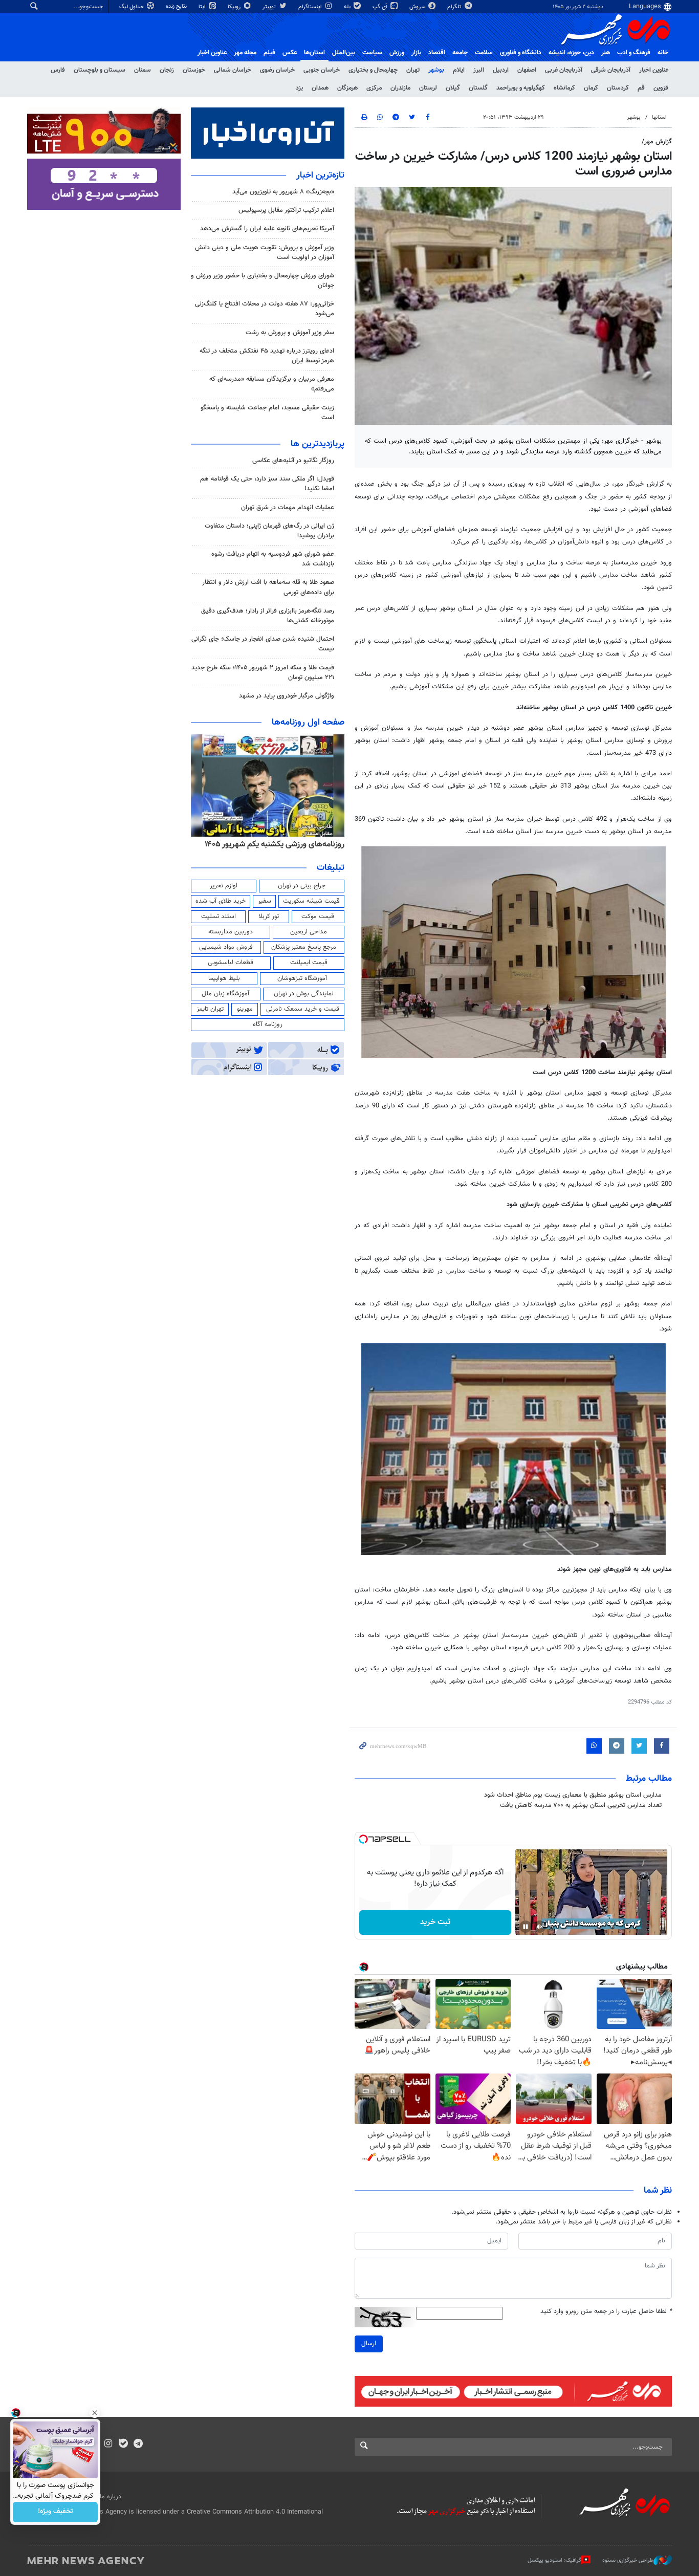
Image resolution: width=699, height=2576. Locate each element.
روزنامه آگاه (268, 1024)
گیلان (453, 88)
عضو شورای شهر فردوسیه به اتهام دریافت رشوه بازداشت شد (273, 559)
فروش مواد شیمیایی (226, 947)
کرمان (591, 88)
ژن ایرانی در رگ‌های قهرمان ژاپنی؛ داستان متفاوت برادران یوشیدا (269, 531)
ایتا (203, 7)
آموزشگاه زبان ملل (225, 994)
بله (348, 7)
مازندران (400, 88)
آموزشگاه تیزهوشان (302, 978)
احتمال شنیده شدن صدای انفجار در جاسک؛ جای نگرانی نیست (263, 644)
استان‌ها (314, 53)
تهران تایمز (210, 1009)
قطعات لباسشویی (231, 963)
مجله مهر (245, 53)
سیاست (372, 53)
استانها (659, 117)
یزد (299, 88)
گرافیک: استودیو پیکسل (554, 2560)
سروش (418, 7)
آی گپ (381, 7)
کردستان (618, 88)
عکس (290, 53)
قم (641, 88)
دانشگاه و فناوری (521, 53)
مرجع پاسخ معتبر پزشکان (304, 947)
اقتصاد (437, 53)
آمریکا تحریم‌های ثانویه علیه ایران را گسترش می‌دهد (267, 229)
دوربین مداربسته (231, 932)
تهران (413, 70)
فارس (58, 70)
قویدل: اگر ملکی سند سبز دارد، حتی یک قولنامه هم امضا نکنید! (267, 484)
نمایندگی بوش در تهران (304, 994)
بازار (416, 53)
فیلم (269, 53)
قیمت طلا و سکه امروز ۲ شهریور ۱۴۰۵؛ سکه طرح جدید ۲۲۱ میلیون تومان (263, 673)
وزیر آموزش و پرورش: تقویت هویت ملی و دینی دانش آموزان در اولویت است (265, 253)
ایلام (459, 70)
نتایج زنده (177, 6)
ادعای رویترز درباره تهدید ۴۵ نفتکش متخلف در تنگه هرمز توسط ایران (267, 356)
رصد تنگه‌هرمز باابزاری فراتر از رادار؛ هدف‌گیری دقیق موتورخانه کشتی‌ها (268, 616)
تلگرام (455, 7)
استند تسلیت (219, 916)
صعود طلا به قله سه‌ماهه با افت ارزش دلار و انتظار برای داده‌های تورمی (268, 587)
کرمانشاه (564, 88)
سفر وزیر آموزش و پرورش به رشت (290, 333)
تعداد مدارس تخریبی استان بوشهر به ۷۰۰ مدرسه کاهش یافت (581, 1805)
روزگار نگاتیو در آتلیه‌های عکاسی (293, 461)
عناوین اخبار (654, 70)
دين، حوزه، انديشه (571, 53)
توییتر (270, 7)
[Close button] (95, 2413)
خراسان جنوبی (322, 70)
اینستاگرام (311, 7)
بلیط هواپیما (224, 978)
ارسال (369, 2344)
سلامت (484, 53)
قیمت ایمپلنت (309, 963)
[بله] (123, 2444)
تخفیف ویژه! (56, 2512)
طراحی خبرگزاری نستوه (628, 2560)
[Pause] (526, 1927)
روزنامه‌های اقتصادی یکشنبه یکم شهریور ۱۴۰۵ (271, 844)
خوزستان (194, 70)
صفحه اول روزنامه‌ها (308, 723)
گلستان (478, 88)
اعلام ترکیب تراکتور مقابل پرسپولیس (286, 210)
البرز (479, 70)
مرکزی (374, 88)
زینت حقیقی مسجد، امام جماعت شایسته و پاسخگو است (267, 413)
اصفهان (527, 70)
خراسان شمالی (233, 70)
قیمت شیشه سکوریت (311, 901)
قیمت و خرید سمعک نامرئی (303, 1009)
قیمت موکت (318, 916)
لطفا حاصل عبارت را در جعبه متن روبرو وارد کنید (606, 2312)
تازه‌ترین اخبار (320, 176)
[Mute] (540, 1927)
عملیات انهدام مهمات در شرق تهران (288, 508)
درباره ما (111, 2497)
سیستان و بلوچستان (100, 70)
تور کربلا (269, 916)
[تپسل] (363, 1839)
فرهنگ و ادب (634, 53)
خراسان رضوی (277, 70)
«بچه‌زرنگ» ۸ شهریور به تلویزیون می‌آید (283, 192)
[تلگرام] (138, 2444)
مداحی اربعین (309, 932)
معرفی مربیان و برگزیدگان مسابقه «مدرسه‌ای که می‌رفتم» (272, 384)
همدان (320, 88)
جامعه (460, 53)
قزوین (661, 88)
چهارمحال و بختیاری (373, 70)
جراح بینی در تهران (302, 886)
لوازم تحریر (224, 886)
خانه (663, 53)
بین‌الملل (344, 53)
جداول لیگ (132, 7)
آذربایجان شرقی (611, 70)
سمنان (143, 70)
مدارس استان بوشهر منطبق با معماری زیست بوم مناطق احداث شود (573, 1795)
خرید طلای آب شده (221, 901)
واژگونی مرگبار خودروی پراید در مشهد (287, 696)
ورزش (397, 53)
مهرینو (245, 1009)
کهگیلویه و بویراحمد (521, 88)
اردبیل (501, 70)
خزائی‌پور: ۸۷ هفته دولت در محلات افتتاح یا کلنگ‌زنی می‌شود (265, 309)
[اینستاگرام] (108, 2444)
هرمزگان (347, 88)
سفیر (265, 901)
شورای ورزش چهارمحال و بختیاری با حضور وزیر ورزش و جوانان (263, 281)
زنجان (167, 70)
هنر (606, 53)
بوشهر (436, 70)
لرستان (428, 88)
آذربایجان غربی (564, 70)
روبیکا (235, 7)
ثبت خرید (435, 1922)
